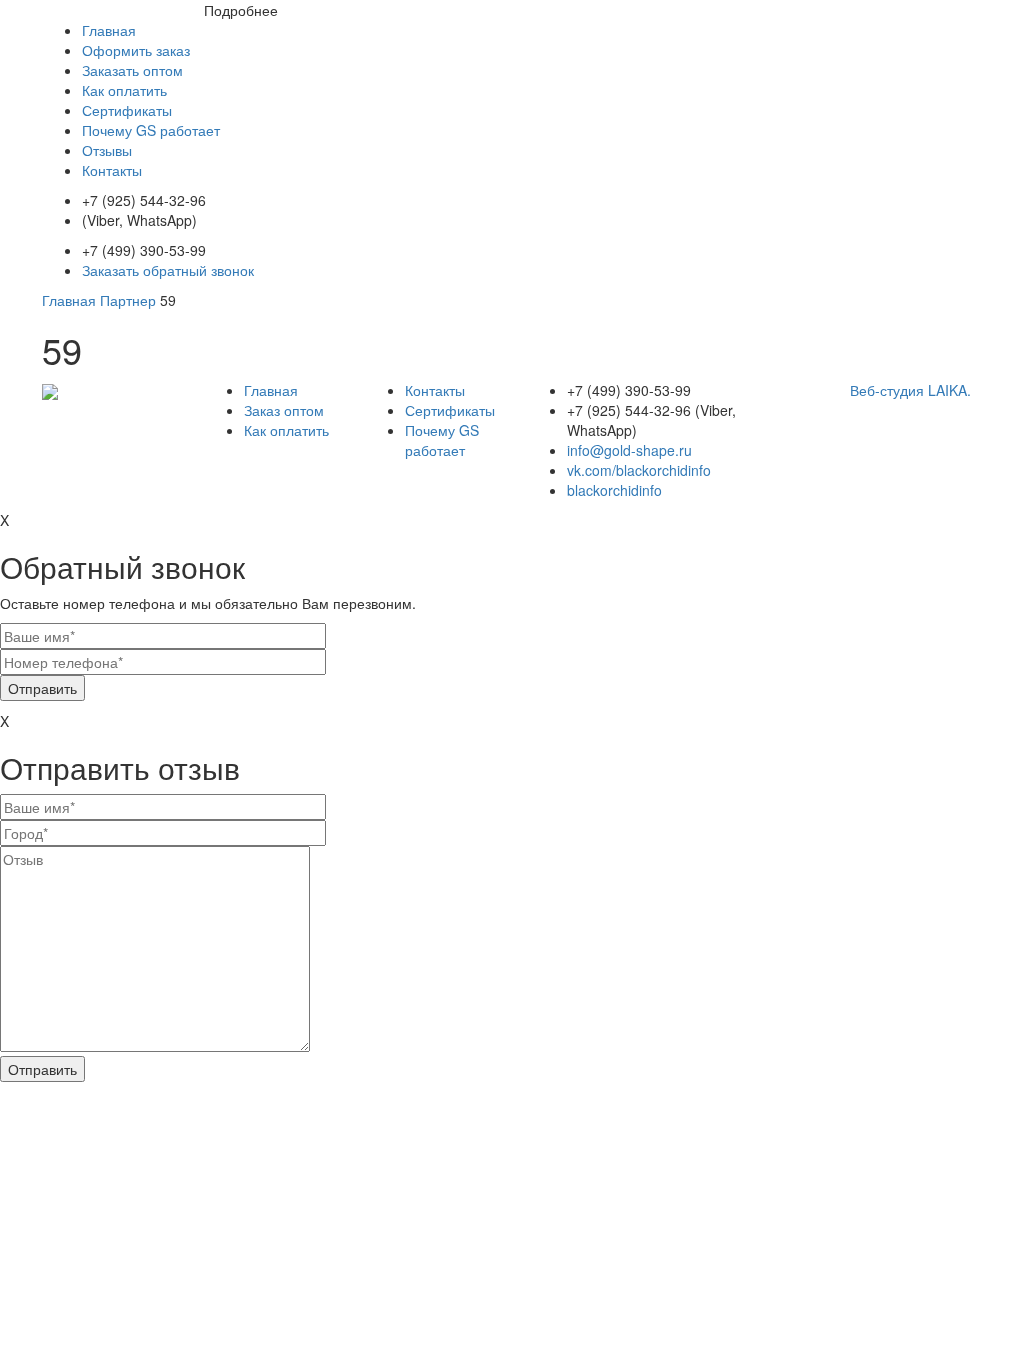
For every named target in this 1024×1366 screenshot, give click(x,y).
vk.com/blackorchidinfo (639, 470)
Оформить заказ (136, 50)
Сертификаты (127, 110)
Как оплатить (124, 90)
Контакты (112, 170)
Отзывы (107, 150)
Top (976, 1318)
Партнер (128, 300)
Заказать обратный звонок (168, 270)
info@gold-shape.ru (629, 450)
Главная (109, 30)
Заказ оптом (284, 410)
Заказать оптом (132, 70)
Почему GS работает (151, 130)
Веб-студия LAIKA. (910, 390)
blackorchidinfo (614, 490)
